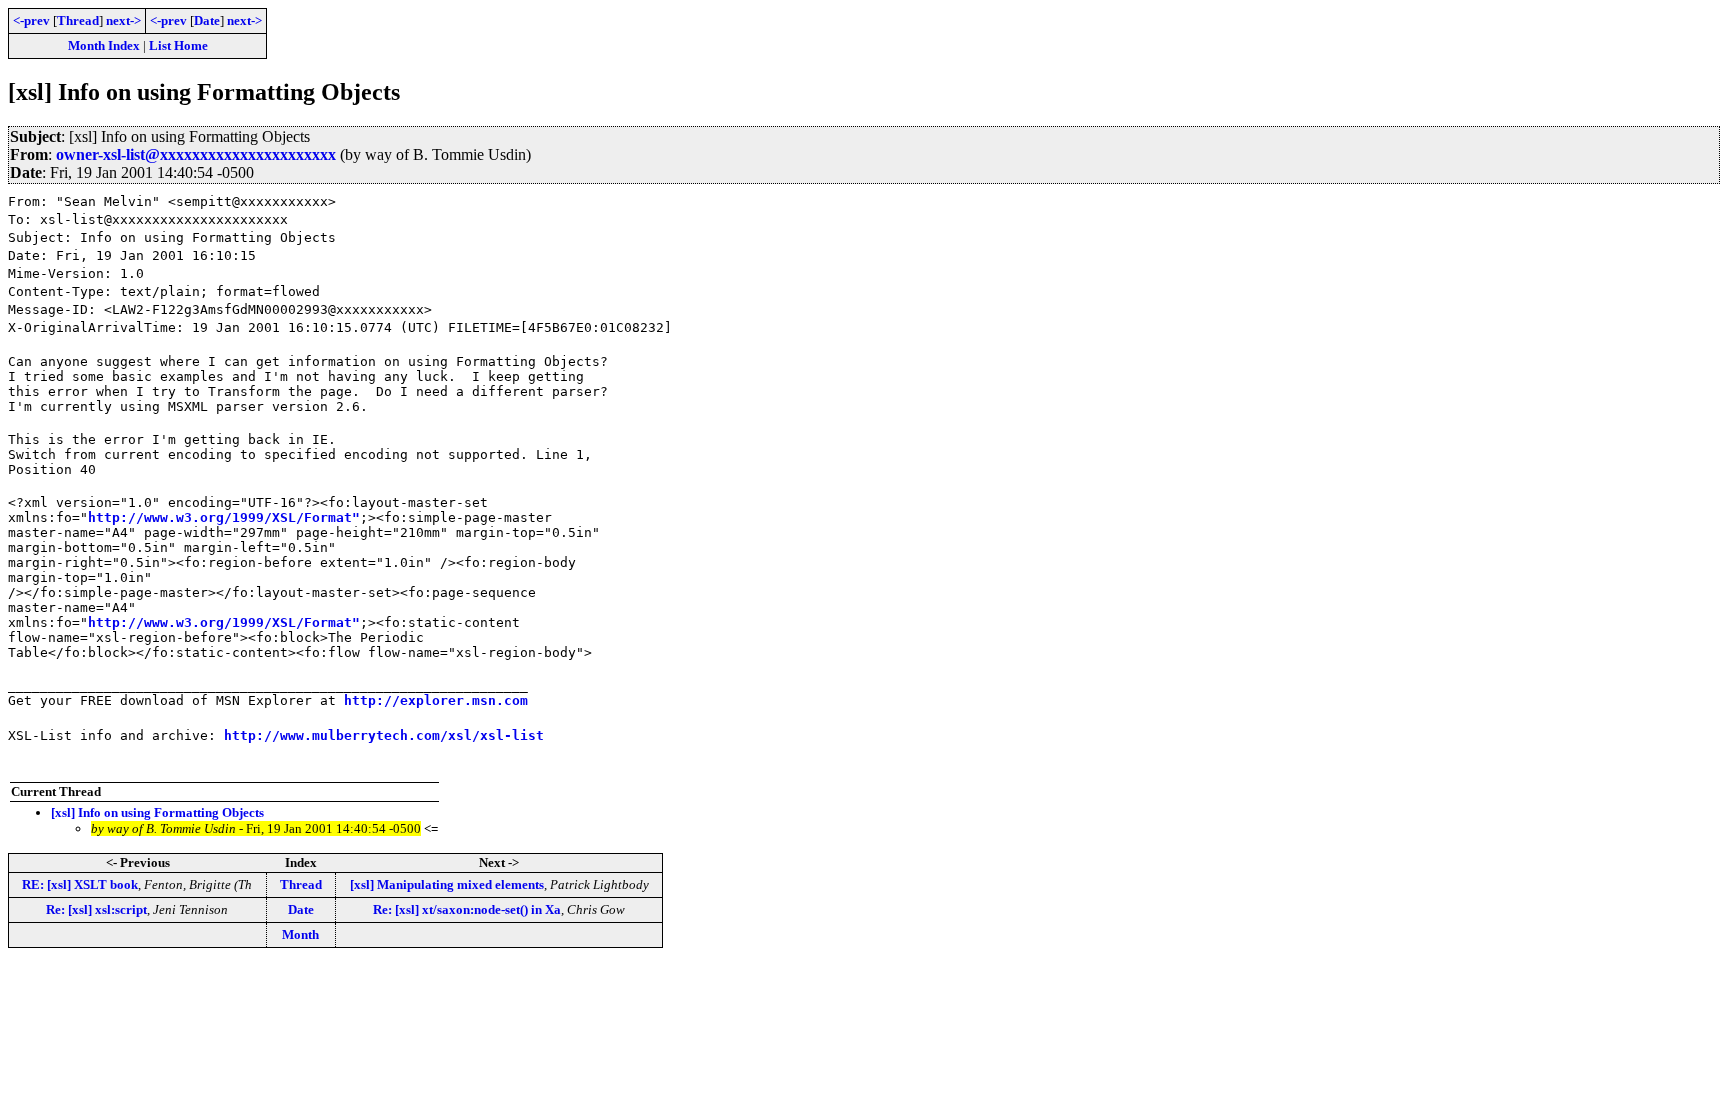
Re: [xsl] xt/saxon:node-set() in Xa (467, 909)
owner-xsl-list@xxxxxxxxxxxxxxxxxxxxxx (196, 154)
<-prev (31, 20)
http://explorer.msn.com (436, 700)
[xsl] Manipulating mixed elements (447, 884)
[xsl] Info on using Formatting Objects (157, 812)
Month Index (104, 45)
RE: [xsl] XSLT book (80, 884)
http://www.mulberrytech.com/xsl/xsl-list (384, 735)
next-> (123, 20)
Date (207, 20)
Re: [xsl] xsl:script (96, 909)
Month (300, 934)
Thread (78, 20)
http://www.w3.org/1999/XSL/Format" (224, 517)
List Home (178, 45)
